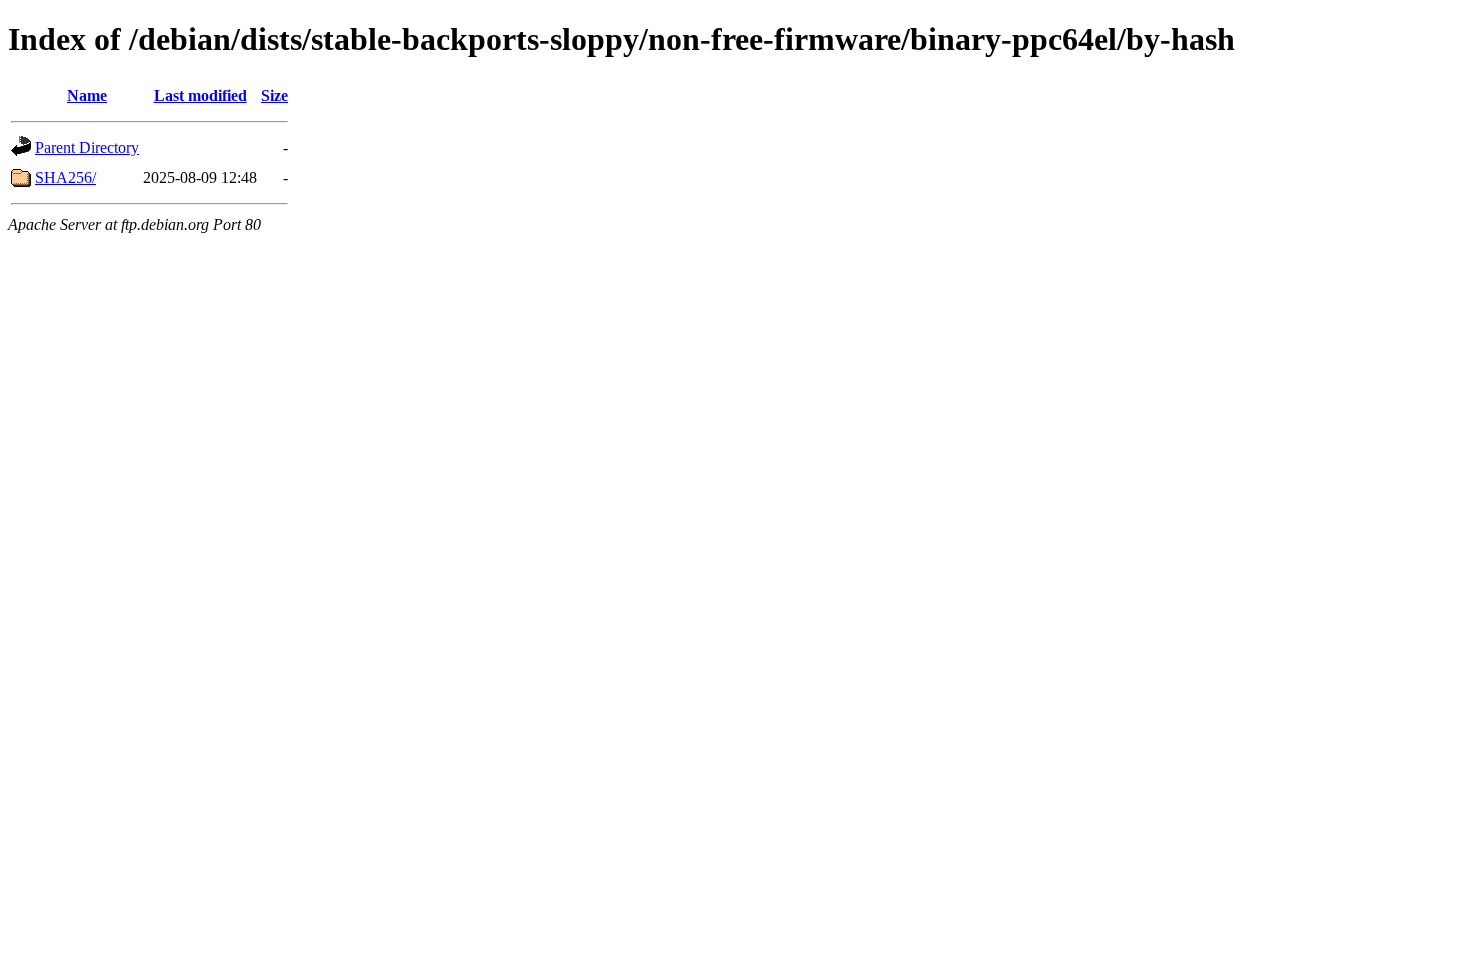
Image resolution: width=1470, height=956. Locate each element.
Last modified (200, 95)
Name (87, 95)
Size (274, 95)
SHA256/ (65, 177)
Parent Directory (87, 147)
